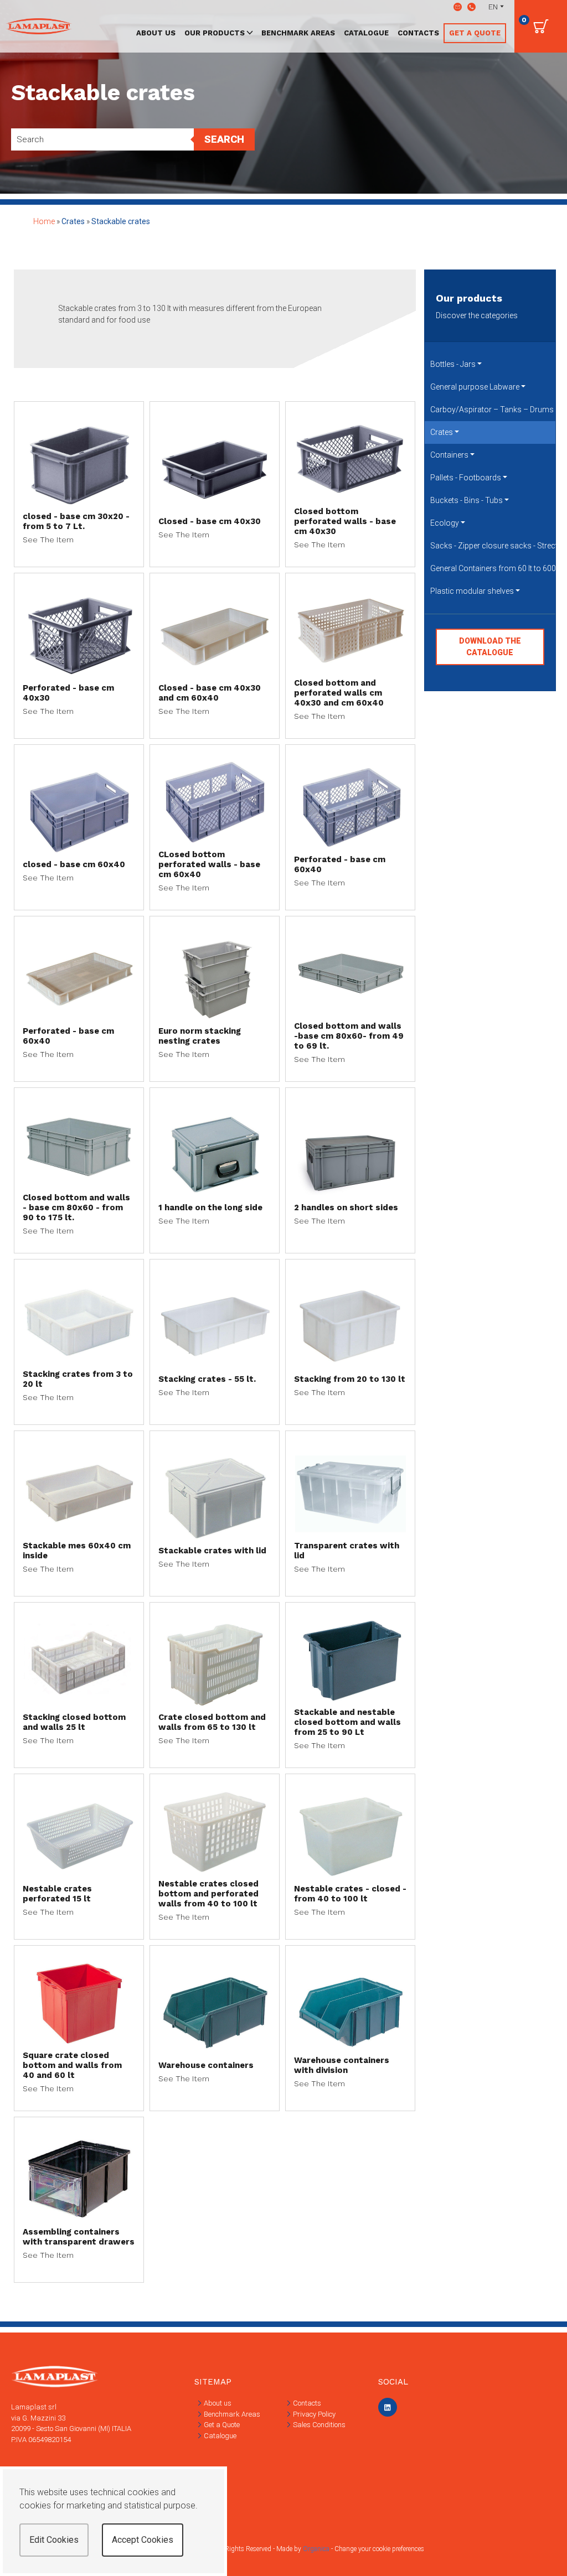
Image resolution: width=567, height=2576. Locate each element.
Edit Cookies (54, 2540)
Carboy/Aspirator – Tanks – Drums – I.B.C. (493, 410)
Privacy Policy (313, 2414)
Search (224, 139)
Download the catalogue (490, 647)
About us (156, 33)
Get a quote (475, 33)
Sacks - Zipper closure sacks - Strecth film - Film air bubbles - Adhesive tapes (493, 546)
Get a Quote (221, 2425)
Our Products (215, 33)
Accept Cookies (143, 2540)
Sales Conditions (318, 2425)
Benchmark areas (298, 33)
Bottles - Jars (453, 364)
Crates (442, 432)
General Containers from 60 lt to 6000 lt (493, 568)
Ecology (445, 523)
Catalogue (366, 33)
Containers (449, 455)
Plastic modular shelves (472, 591)
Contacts (418, 33)
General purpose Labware (475, 387)
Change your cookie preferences (379, 2549)
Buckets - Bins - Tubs (467, 500)
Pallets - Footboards (466, 478)
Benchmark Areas (231, 2414)
